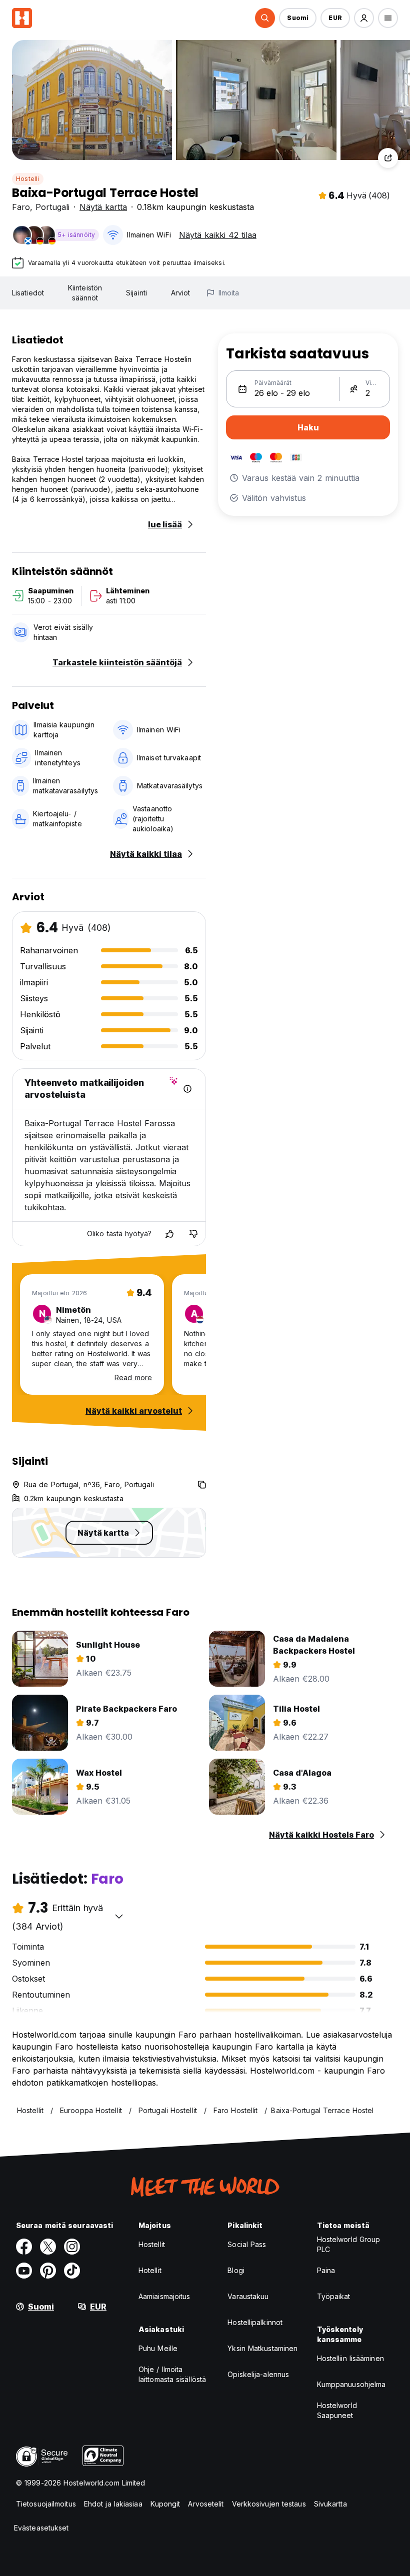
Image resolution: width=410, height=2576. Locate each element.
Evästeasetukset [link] (41, 2528)
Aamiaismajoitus (164, 2296)
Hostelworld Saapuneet (337, 2410)
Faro (21, 207)
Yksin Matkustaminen (262, 2348)
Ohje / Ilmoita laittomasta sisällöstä (172, 2374)
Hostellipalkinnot (255, 2322)
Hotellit (150, 2270)
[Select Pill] (265, 18)
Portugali (52, 207)
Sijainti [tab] (136, 293)
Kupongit (165, 2504)
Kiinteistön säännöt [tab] (85, 293)
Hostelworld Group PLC (349, 2244)
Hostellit (152, 2244)
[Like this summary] (169, 1234)
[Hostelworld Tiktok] (72, 2271)
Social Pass (247, 2244)
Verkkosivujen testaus (269, 2504)
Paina (326, 2270)
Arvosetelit (206, 2504)
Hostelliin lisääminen (350, 2358)
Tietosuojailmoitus (46, 2504)
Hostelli (28, 179)
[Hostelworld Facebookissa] (24, 2247)
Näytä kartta (103, 207)
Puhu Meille (158, 2348)
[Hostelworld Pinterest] (48, 2271)
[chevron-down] (119, 1916)
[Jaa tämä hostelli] (388, 158)
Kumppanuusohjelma (351, 2384)
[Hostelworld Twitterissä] (48, 2247)
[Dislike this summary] (193, 1234)
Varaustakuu (248, 2296)
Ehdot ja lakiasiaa (113, 2504)
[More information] (187, 1089)
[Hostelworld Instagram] (72, 2247)
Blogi (236, 2270)
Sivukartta (330, 2504)
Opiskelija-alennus (258, 2374)
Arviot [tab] (181, 293)
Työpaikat (334, 2296)
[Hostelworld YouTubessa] (24, 2271)
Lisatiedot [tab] (28, 293)
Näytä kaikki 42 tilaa (218, 235)
